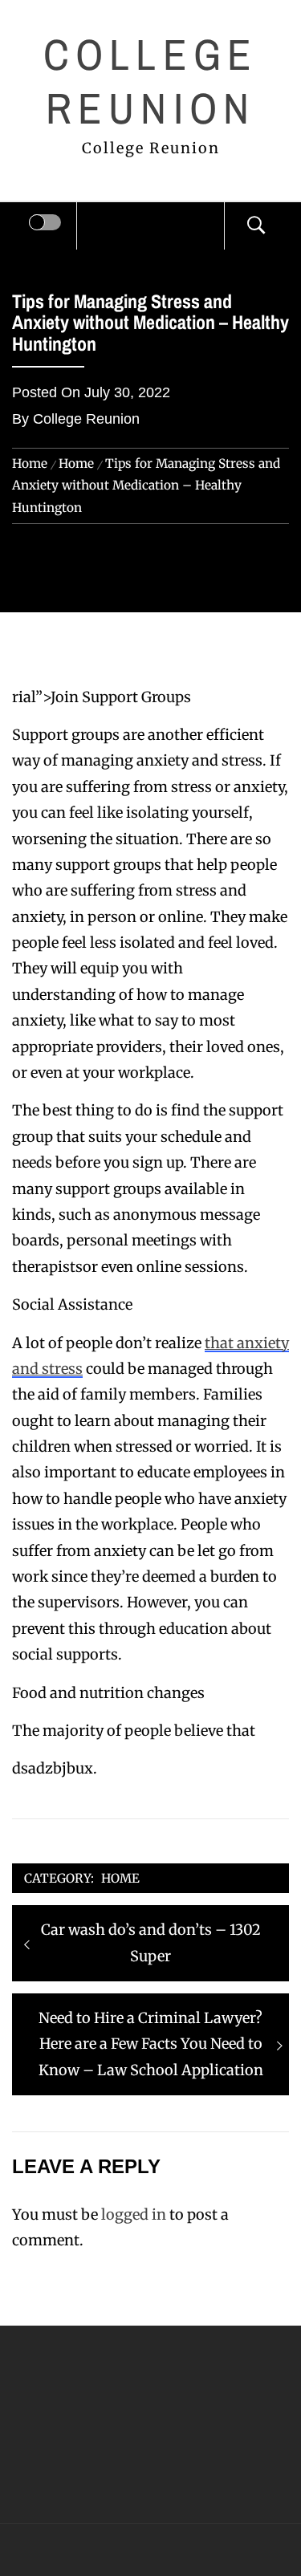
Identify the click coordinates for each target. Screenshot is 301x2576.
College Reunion (150, 81)
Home (120, 1878)
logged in (134, 2214)
